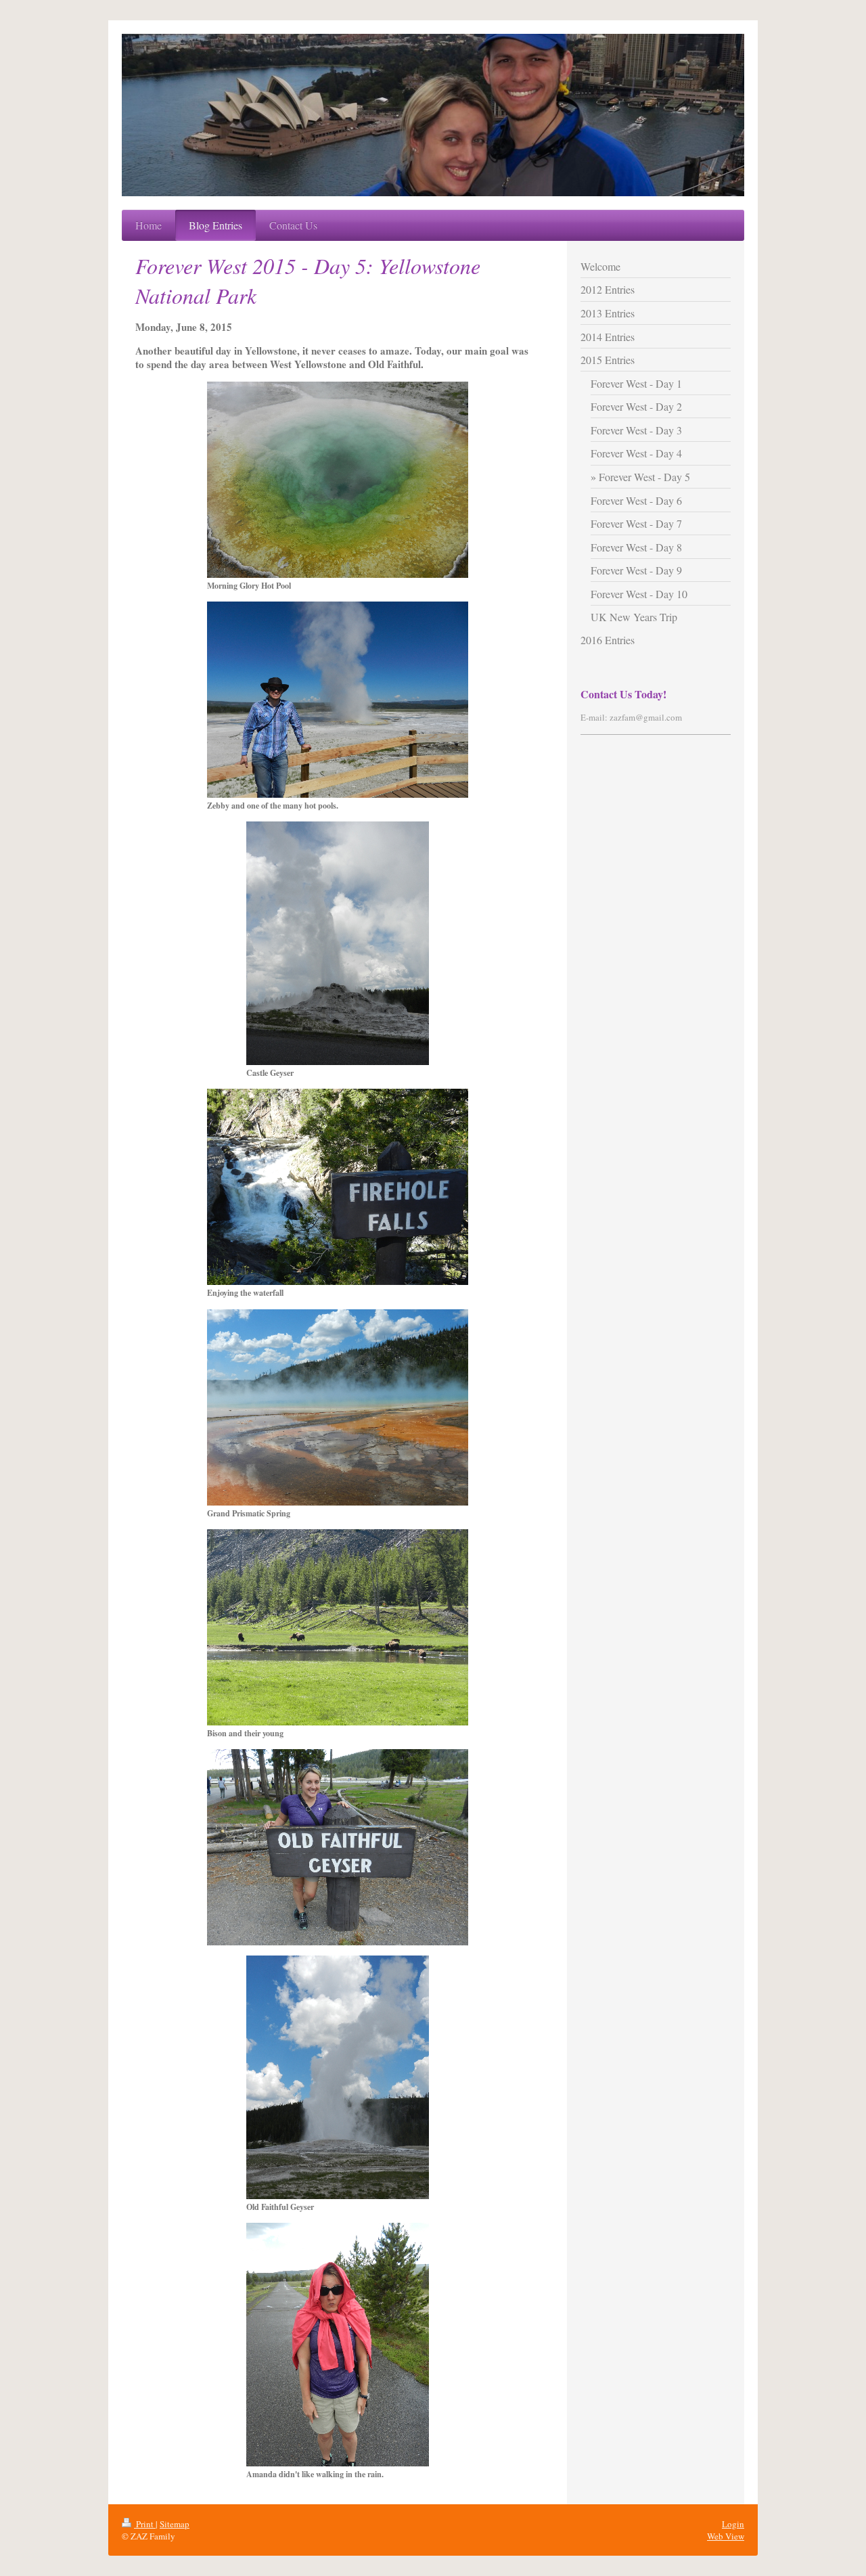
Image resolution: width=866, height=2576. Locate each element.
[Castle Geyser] (338, 943)
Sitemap (175, 2524)
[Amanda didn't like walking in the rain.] (338, 2345)
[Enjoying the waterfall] (338, 1187)
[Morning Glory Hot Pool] (338, 480)
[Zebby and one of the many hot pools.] (338, 700)
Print (145, 2524)
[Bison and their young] (338, 1627)
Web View (726, 2536)
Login (733, 2524)
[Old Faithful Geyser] (338, 2077)
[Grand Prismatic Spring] (338, 1407)
